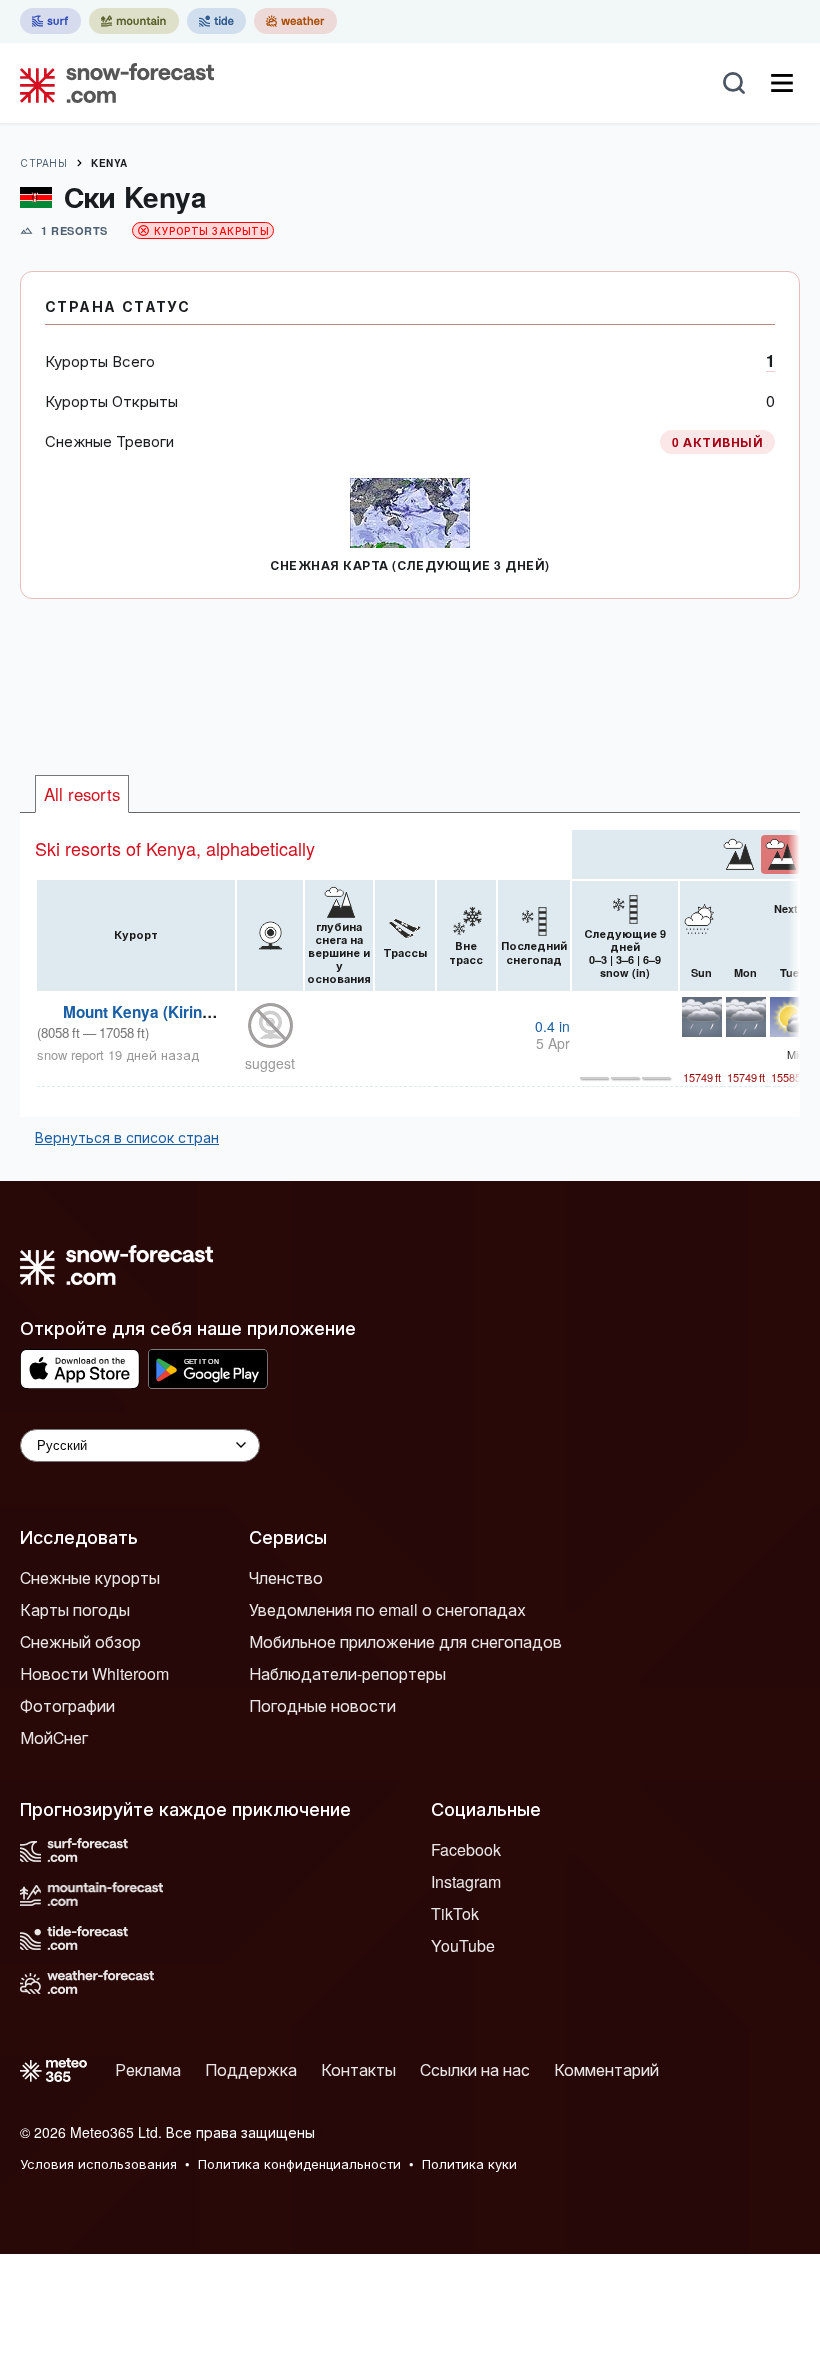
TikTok (455, 1913)
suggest (270, 1063)
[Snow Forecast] (111, 83)
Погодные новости (322, 1705)
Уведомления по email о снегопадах (387, 1609)
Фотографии (67, 1705)
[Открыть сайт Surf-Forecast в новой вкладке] (50, 21)
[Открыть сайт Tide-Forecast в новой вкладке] (216, 21)
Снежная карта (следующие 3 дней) (409, 565)
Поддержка (251, 2069)
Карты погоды (75, 1609)
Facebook (466, 1849)
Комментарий (606, 2069)
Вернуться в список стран (127, 1137)
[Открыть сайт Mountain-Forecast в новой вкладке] (134, 21)
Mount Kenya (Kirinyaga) (153, 1012)
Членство (286, 1577)
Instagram (466, 1881)
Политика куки (469, 2163)
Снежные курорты (90, 1577)
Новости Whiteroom (94, 1673)
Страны (43, 163)
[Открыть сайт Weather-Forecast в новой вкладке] (295, 21)
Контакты (358, 2069)
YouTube (463, 1945)
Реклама (148, 2069)
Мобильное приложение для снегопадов (405, 1641)
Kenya (109, 163)
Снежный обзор (80, 1641)
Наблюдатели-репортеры (347, 1673)
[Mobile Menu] (782, 83)
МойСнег (54, 1737)
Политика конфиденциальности (299, 2163)
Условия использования (98, 2163)
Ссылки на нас (475, 2069)
